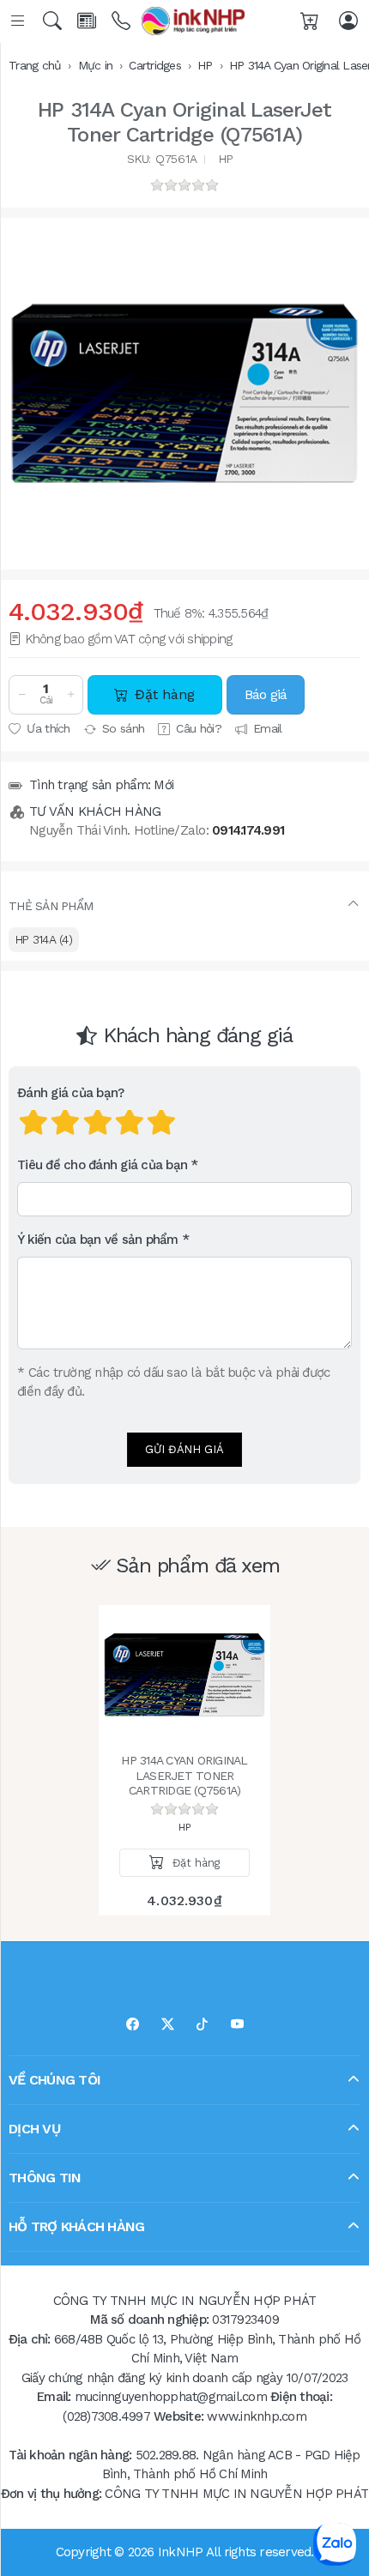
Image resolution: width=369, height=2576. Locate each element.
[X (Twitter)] (168, 2025)
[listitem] (184, 394)
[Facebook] (133, 2025)
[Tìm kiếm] (54, 21)
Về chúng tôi (54, 2080)
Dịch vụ (34, 2129)
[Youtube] (237, 2025)
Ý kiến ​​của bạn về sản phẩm (98, 1240)
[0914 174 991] (122, 21)
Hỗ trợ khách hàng (76, 2226)
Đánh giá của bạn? (70, 1094)
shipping (209, 639)
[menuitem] (44, 940)
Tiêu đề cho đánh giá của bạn (102, 1166)
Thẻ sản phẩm (51, 906)
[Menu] (19, 21)
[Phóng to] (184, 394)
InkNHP (181, 2552)
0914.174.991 (248, 830)
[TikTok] (202, 2025)
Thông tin (45, 2178)
